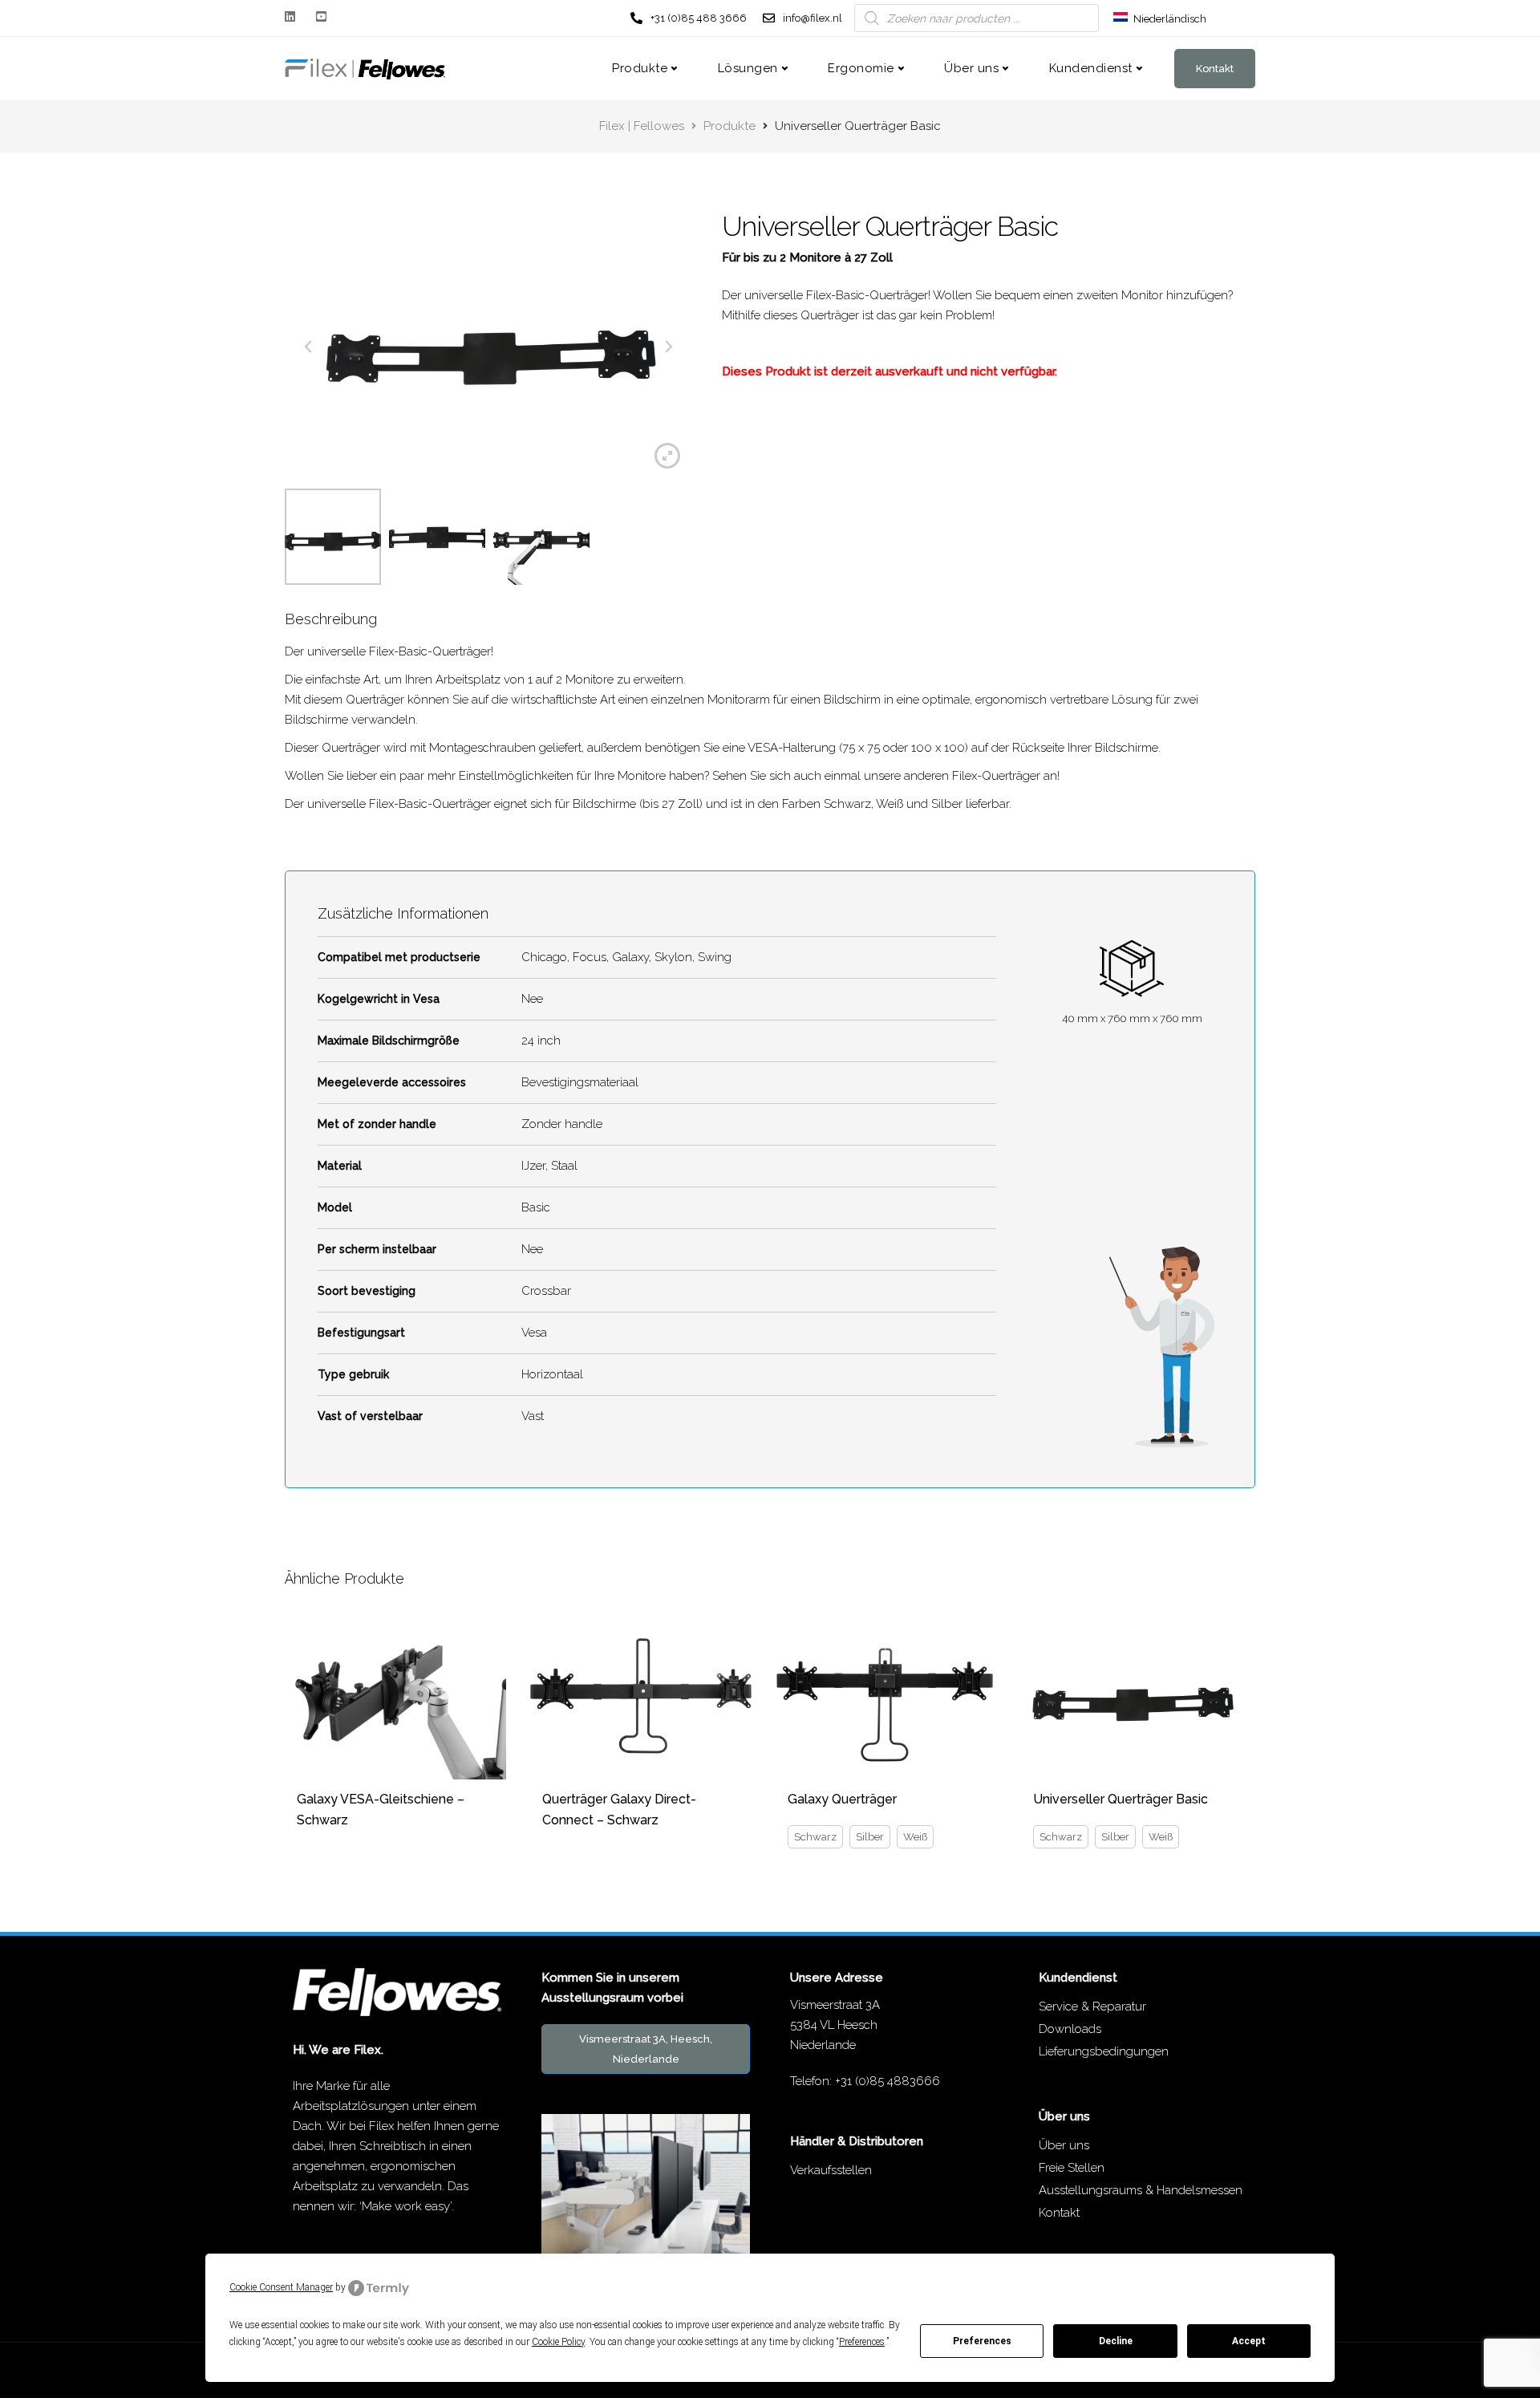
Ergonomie (861, 68)
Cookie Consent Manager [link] (281, 2287)
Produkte (640, 68)
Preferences (982, 2341)
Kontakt (1215, 69)
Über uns (971, 68)
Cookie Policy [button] (558, 2342)
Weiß (915, 1837)
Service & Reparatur (1092, 2006)
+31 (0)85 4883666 (888, 2081)
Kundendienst (1091, 68)
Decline (1116, 2341)
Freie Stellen (1072, 2168)
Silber (870, 1837)
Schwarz (815, 1837)
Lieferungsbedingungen (1104, 2051)
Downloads (1070, 2029)
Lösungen (748, 68)
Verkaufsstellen (831, 2170)
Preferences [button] (862, 2342)
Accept (1249, 2341)
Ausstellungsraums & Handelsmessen (1141, 2190)
